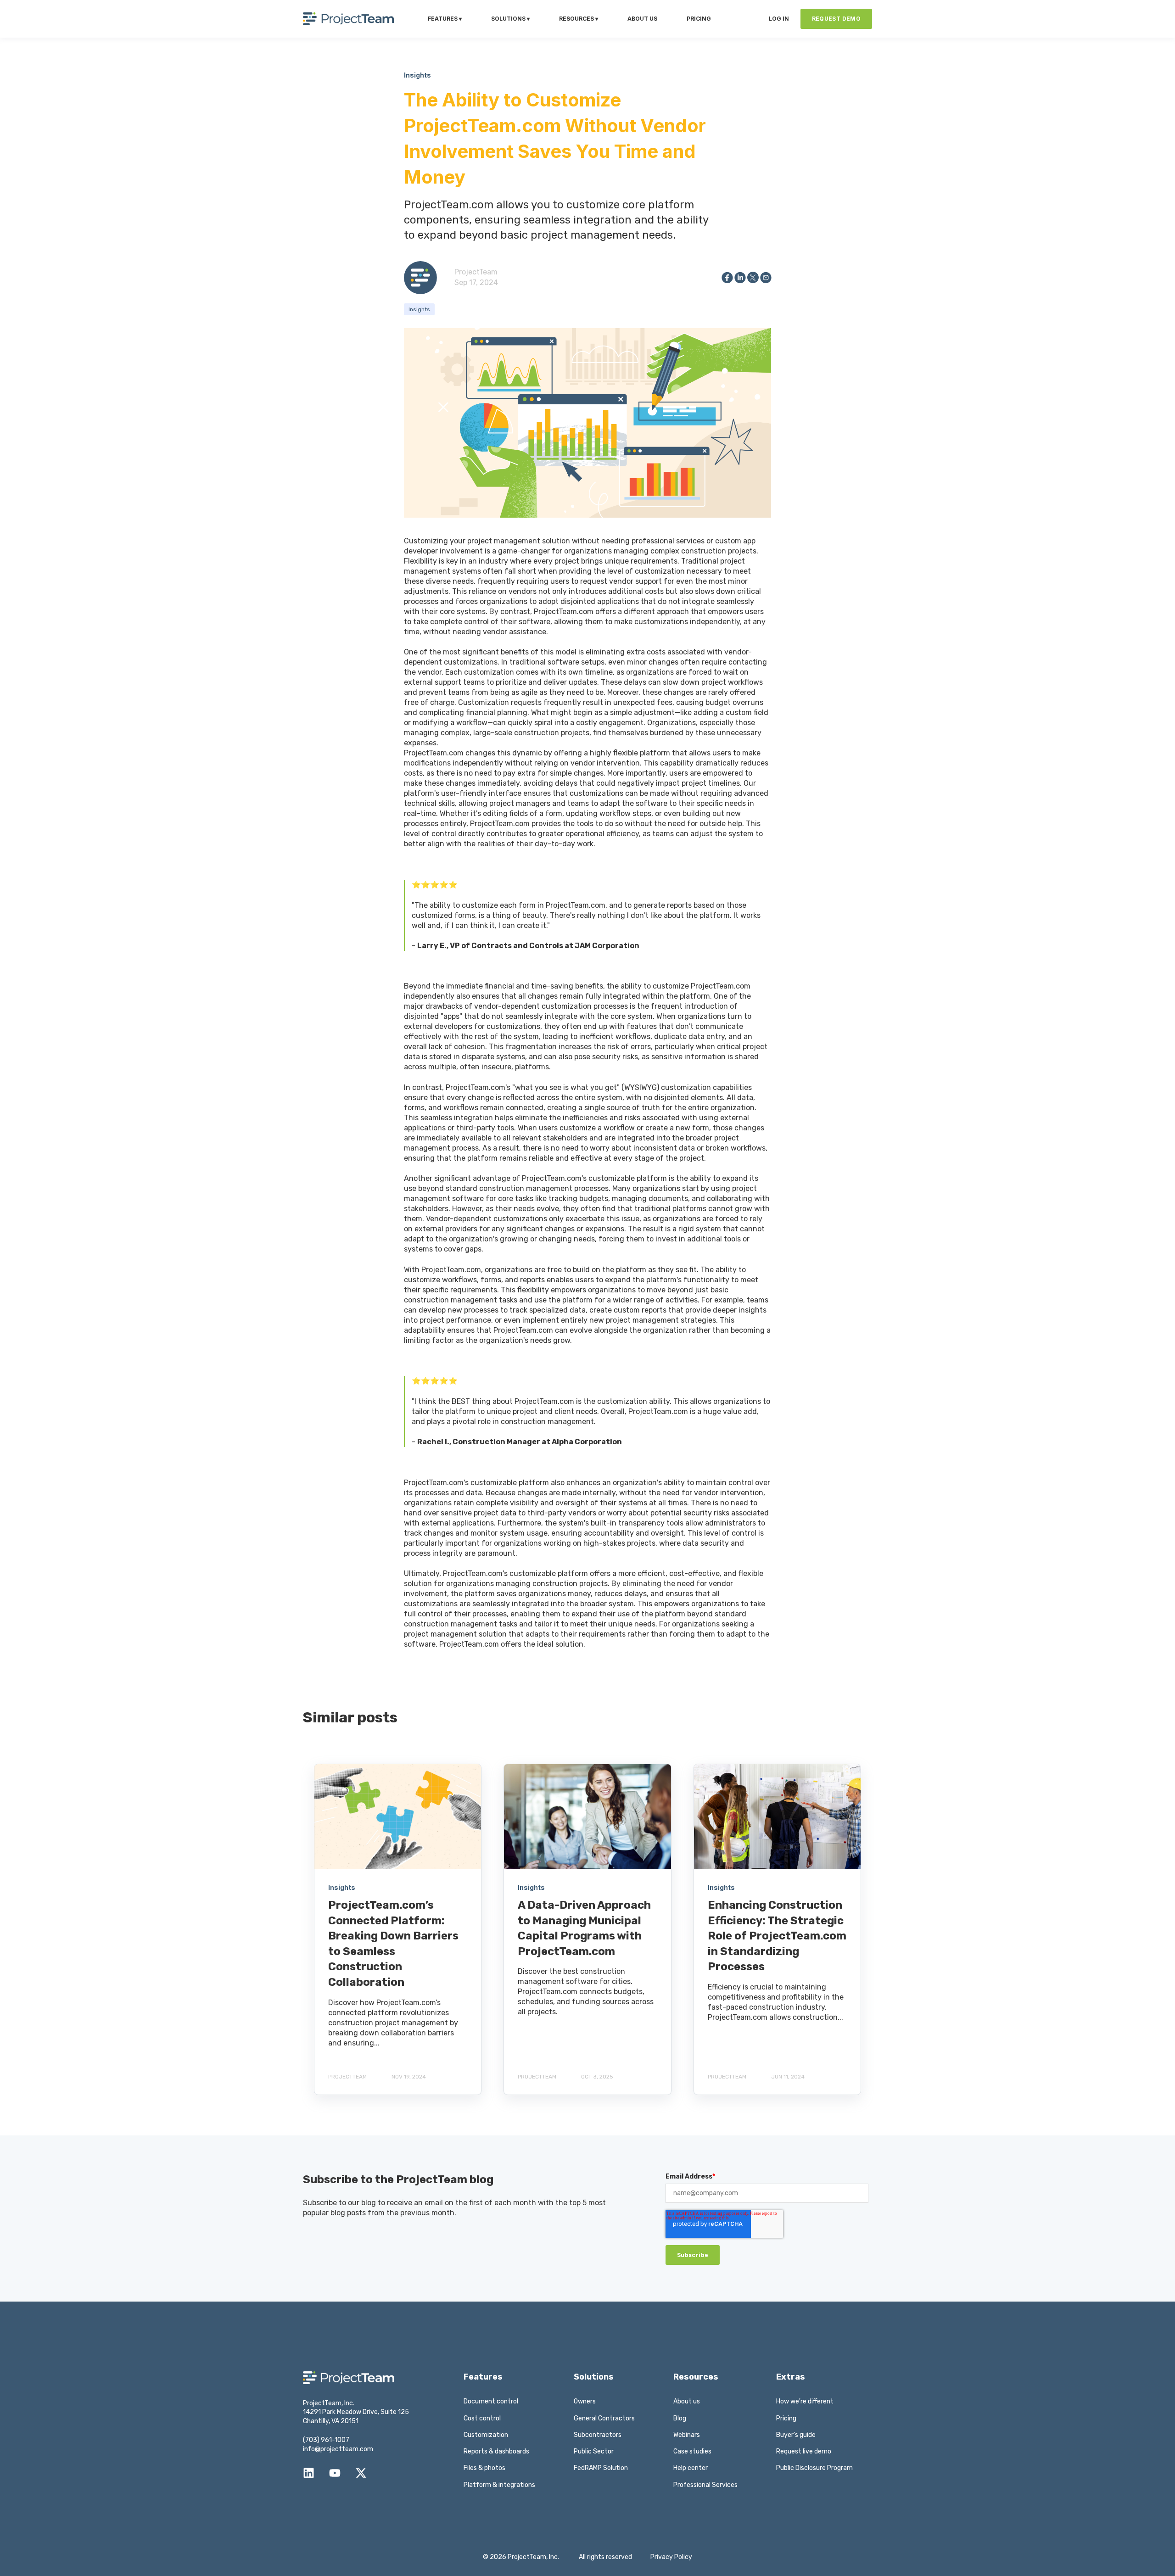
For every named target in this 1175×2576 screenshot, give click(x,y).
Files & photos (484, 2468)
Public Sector (594, 2451)
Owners (585, 2401)
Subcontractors (598, 2435)
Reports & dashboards (496, 2451)
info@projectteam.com (338, 2449)
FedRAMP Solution (601, 2468)
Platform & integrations (499, 2485)
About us (687, 2401)
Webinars (687, 2435)
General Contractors (604, 2418)
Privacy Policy (671, 2557)
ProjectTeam (476, 272)
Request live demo (804, 2451)
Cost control (482, 2418)
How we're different (805, 2401)
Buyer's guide (796, 2435)
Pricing (786, 2418)
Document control (491, 2401)
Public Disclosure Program (814, 2468)
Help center (691, 2468)
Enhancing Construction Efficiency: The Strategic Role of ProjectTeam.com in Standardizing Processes (777, 1936)
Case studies (692, 2451)
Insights (419, 309)
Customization (486, 2435)
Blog (680, 2418)
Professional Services (705, 2485)
